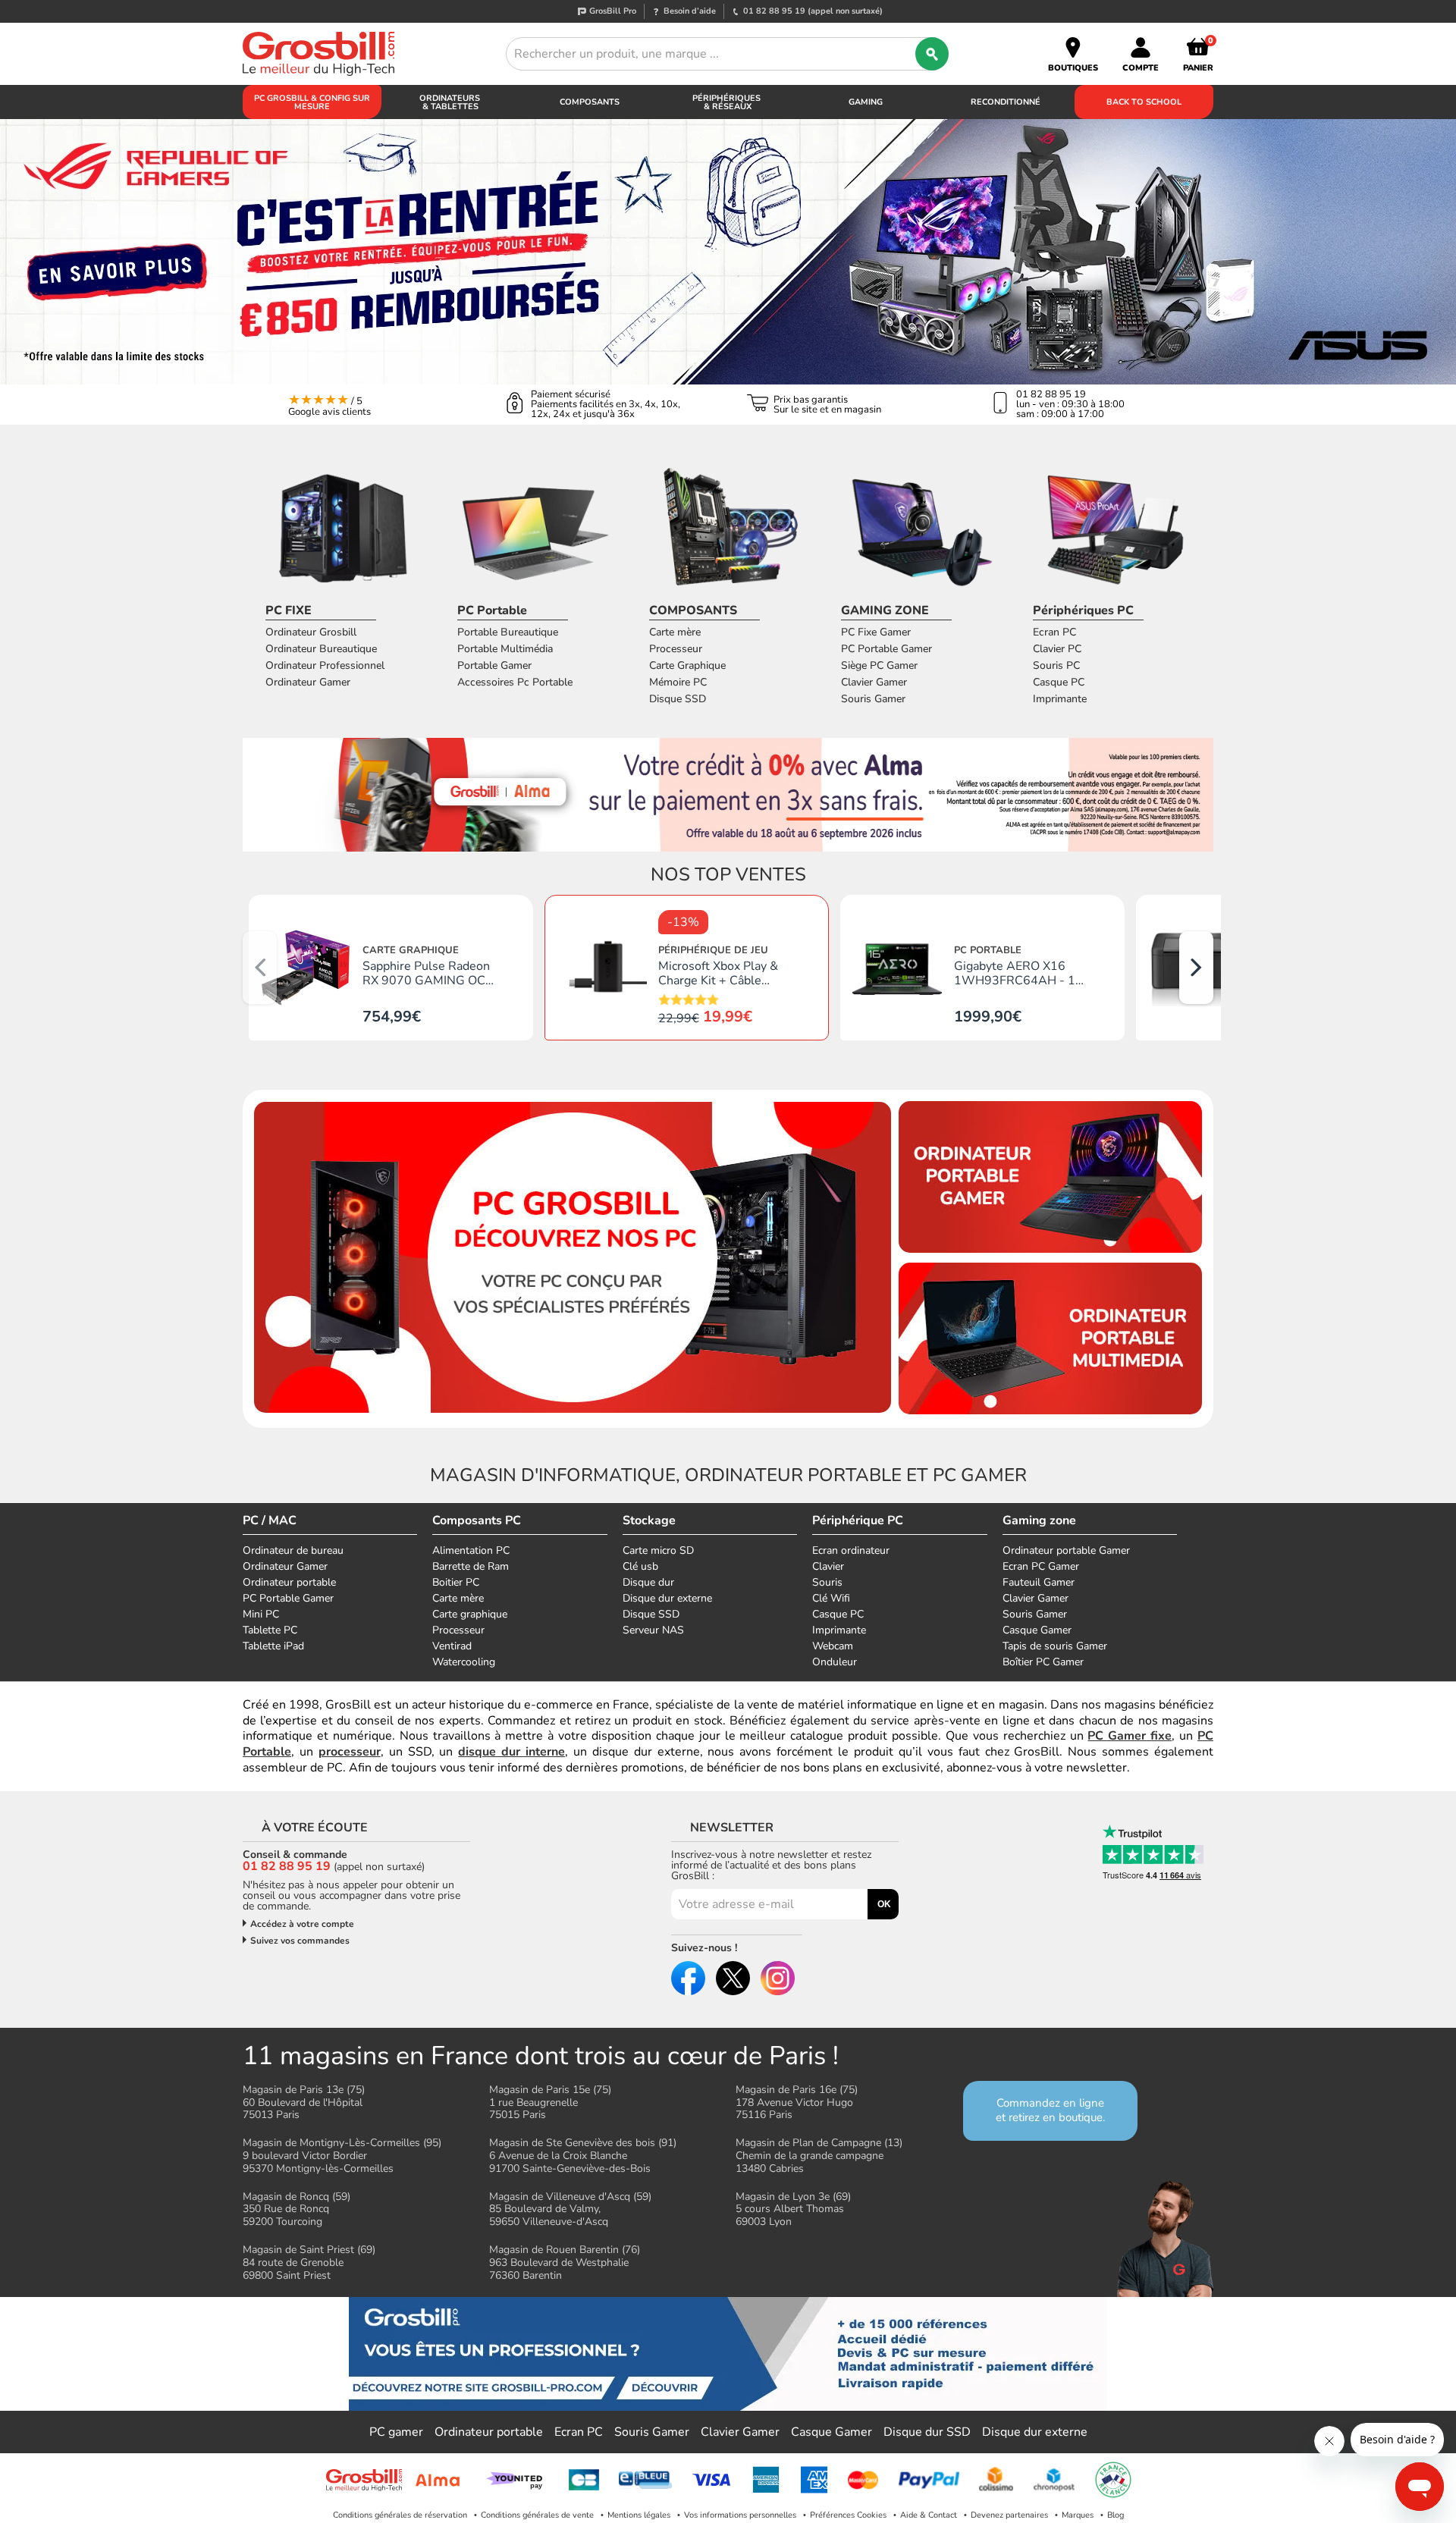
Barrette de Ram (471, 1566)
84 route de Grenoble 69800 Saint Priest (309, 2263)
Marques (1078, 2515)
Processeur (676, 649)
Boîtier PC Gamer (1043, 1662)
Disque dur (648, 1582)
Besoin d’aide (690, 11)
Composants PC (477, 1520)
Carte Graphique (687, 665)
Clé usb (640, 1566)
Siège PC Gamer (879, 665)
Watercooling (464, 1662)
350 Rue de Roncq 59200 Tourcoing (297, 2209)
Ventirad (452, 1646)
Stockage (649, 1520)
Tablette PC (270, 1630)
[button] (1196, 968)
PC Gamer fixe (1130, 1736)
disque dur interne (511, 1752)
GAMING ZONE (885, 610)
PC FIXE (289, 610)
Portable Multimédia (505, 649)
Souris (827, 1582)
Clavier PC (1057, 649)
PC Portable (492, 610)
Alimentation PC (471, 1550)
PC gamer (396, 2432)
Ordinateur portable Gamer (1066, 1550)
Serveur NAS (653, 1630)
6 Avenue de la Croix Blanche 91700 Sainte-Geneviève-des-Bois (583, 2156)
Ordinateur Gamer (308, 682)
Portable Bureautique (508, 632)
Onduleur (835, 1662)
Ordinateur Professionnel (325, 665)
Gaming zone (1039, 1520)
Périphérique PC (858, 1520)
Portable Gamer (494, 665)
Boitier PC (456, 1582)
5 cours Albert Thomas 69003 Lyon (793, 2209)
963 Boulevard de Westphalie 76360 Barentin (565, 2263)
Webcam (833, 1646)
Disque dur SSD (927, 2432)
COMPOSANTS (693, 610)
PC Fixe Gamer (876, 632)
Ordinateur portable (289, 1582)
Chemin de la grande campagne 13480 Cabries (819, 2156)
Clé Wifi (831, 1598)
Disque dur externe (667, 1598)
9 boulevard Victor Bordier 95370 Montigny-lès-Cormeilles (342, 2156)
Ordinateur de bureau (293, 1550)
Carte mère (675, 632)
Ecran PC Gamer (1041, 1566)
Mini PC (261, 1614)
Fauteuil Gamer (1039, 1582)
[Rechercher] (932, 54)
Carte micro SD (658, 1550)
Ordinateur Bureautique (321, 649)
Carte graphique (470, 1614)
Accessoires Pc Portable (515, 682)
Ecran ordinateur (851, 1550)
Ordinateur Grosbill (311, 632)
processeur (350, 1752)
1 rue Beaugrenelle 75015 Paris (550, 2102)
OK (884, 1904)
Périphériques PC (1083, 610)
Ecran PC (1054, 632)
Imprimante (1060, 699)
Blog (1116, 2515)
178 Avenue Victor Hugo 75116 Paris (797, 2102)
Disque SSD (678, 699)
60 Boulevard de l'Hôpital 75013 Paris (304, 2102)
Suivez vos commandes (300, 1941)
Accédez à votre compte (302, 1924)
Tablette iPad (273, 1646)
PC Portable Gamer (886, 649)
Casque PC (1059, 682)
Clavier (828, 1566)
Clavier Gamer (874, 682)
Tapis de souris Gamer (1055, 1646)
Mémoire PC (678, 682)
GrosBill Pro (613, 11)
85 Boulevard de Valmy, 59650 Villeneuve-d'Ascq (570, 2209)
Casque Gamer (1037, 1630)
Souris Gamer (873, 699)
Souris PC (1056, 665)
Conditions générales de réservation (400, 2515)
